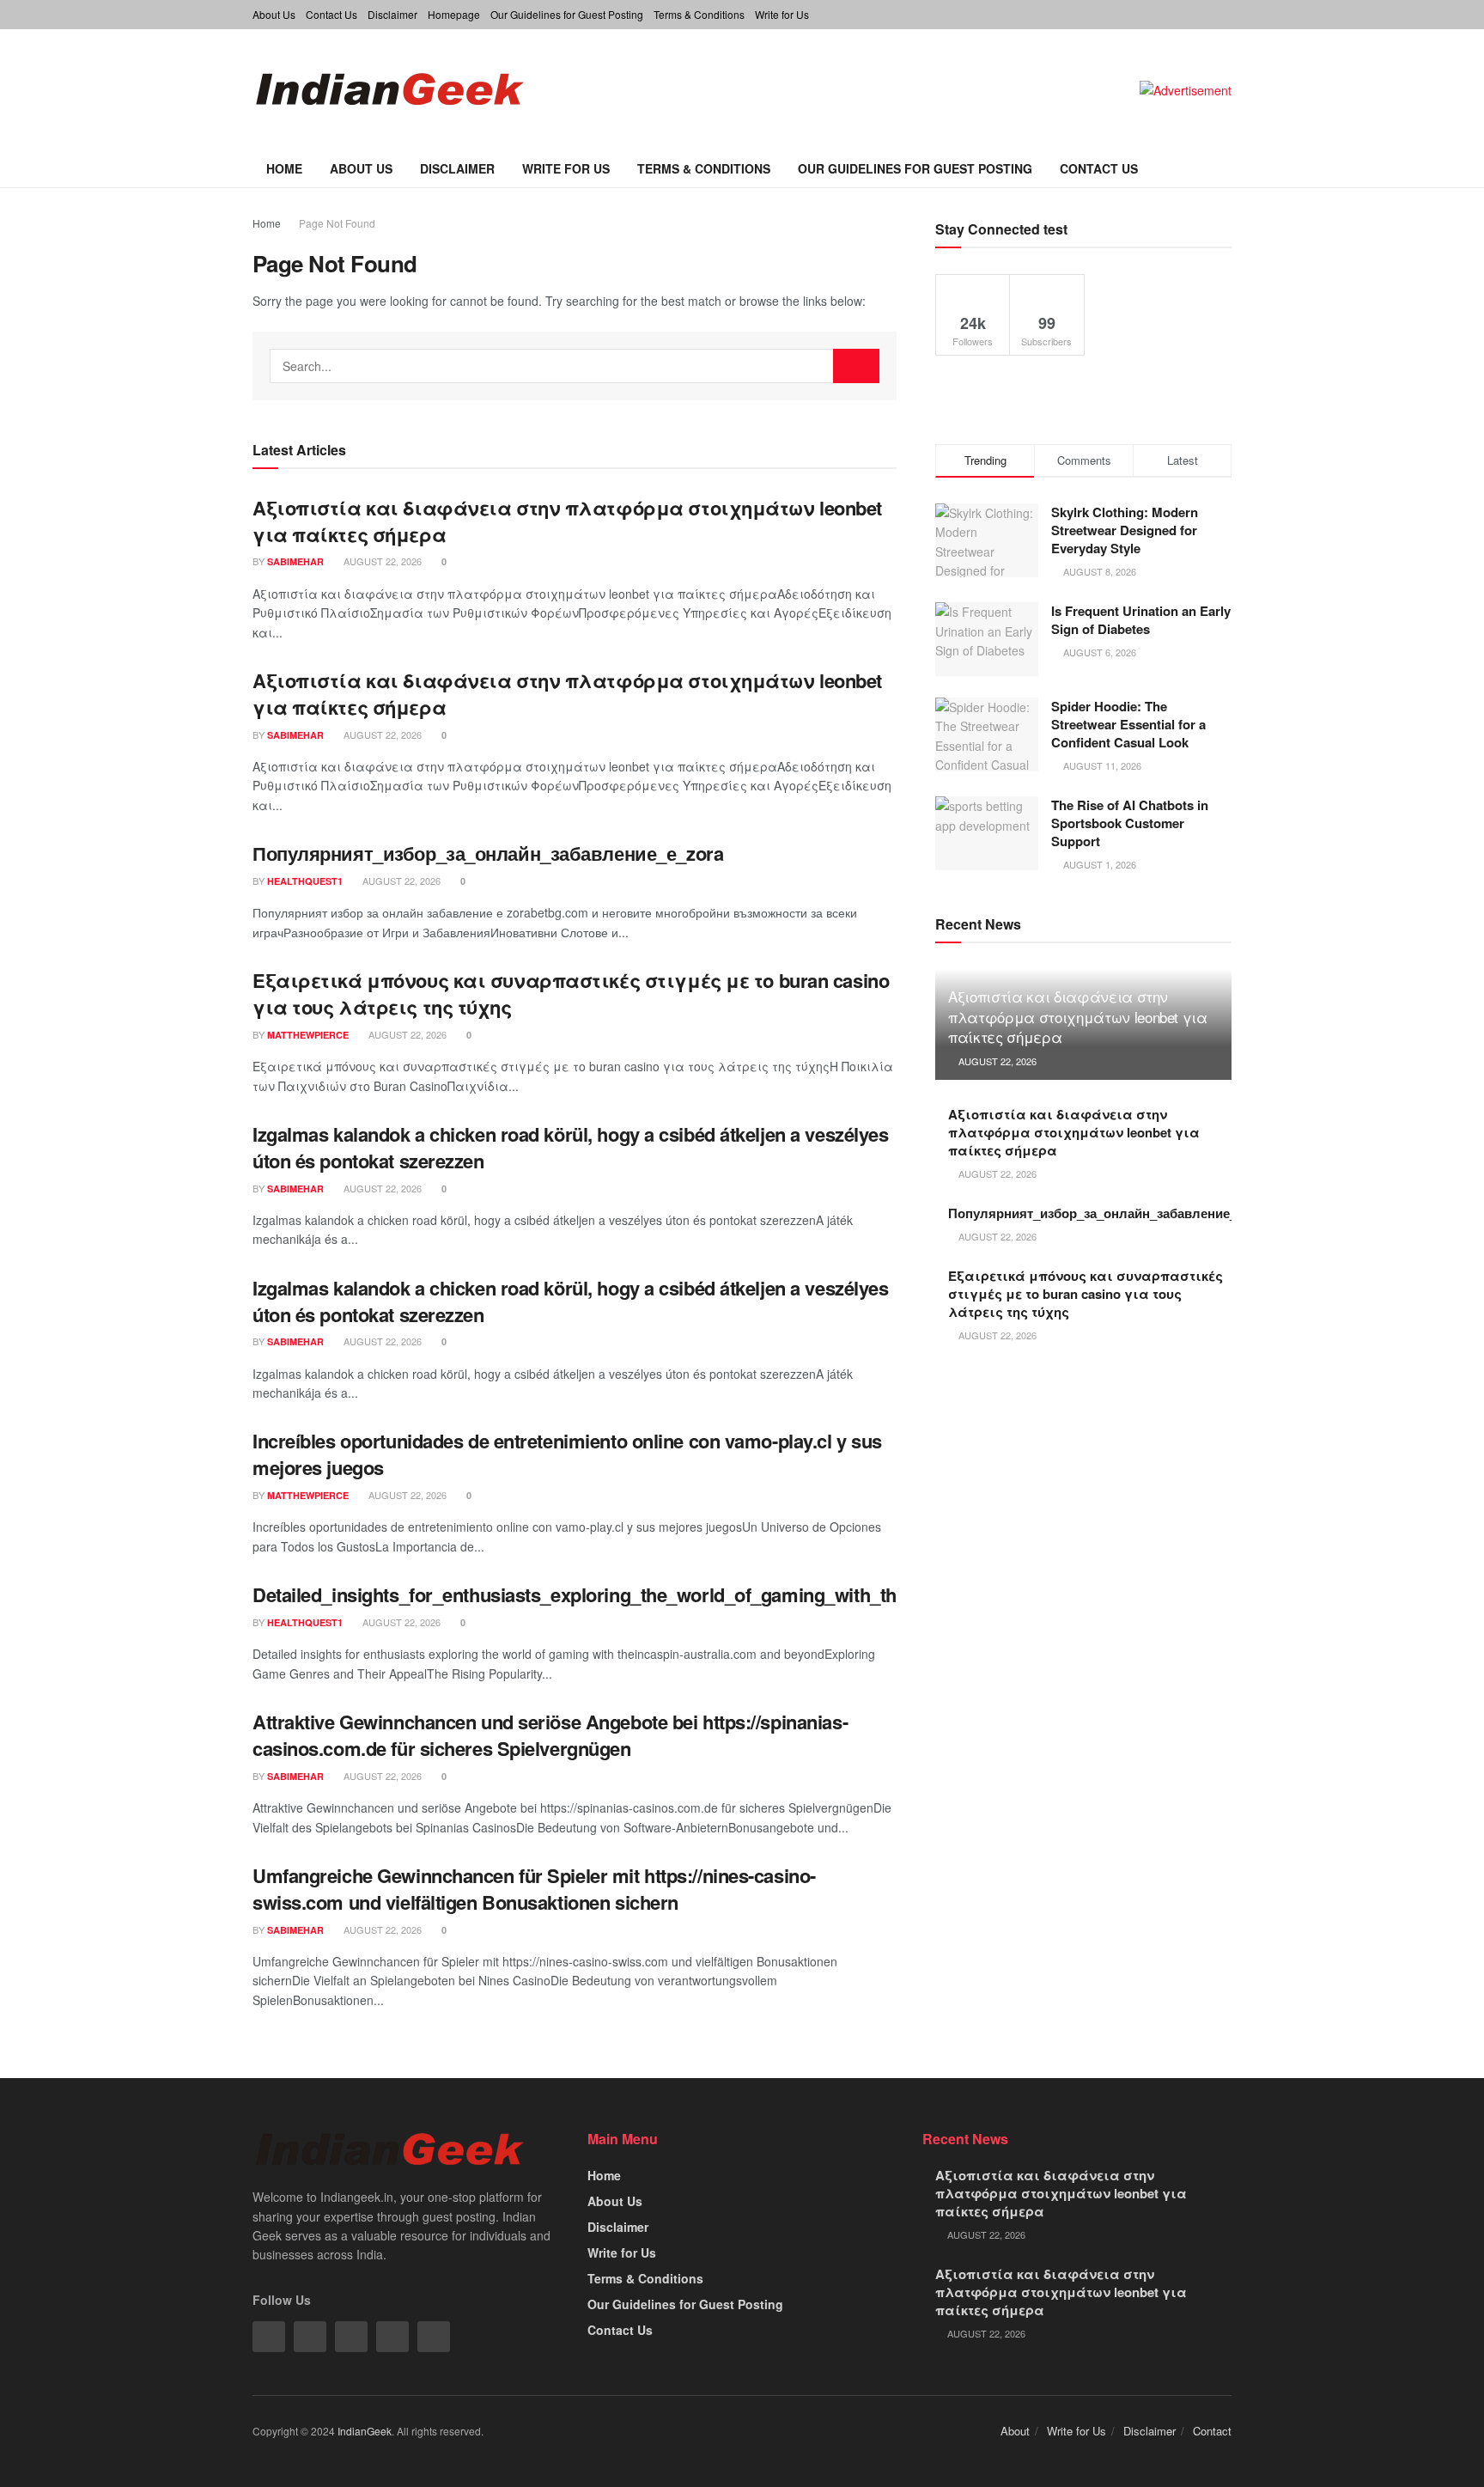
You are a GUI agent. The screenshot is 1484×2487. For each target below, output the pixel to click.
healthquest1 (305, 881)
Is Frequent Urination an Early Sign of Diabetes (1141, 620)
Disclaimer (392, 14)
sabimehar (295, 561)
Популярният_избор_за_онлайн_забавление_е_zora (488, 853)
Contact (1212, 2431)
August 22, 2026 (381, 561)
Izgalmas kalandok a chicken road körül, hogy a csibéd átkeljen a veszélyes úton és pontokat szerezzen (570, 1147)
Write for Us (782, 14)
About (1015, 2431)
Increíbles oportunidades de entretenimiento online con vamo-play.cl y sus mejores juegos (567, 1454)
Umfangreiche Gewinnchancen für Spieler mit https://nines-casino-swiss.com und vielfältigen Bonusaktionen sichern (534, 1889)
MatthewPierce (308, 1035)
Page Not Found (337, 223)
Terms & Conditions (699, 14)
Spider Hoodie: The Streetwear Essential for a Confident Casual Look (1128, 724)
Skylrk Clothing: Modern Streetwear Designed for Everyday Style (1125, 530)
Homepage (454, 14)
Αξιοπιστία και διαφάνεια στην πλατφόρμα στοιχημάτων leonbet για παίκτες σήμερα (567, 521)
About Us (274, 14)
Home (284, 168)
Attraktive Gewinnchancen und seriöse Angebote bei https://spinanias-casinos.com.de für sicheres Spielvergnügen (550, 1735)
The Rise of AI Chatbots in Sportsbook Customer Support (1130, 823)
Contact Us (331, 14)
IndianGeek (365, 2431)
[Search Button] (856, 366)
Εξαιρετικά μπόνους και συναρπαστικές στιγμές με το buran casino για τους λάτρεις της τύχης (571, 994)
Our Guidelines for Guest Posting (567, 14)
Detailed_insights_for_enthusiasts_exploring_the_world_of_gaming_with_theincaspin (615, 1594)
